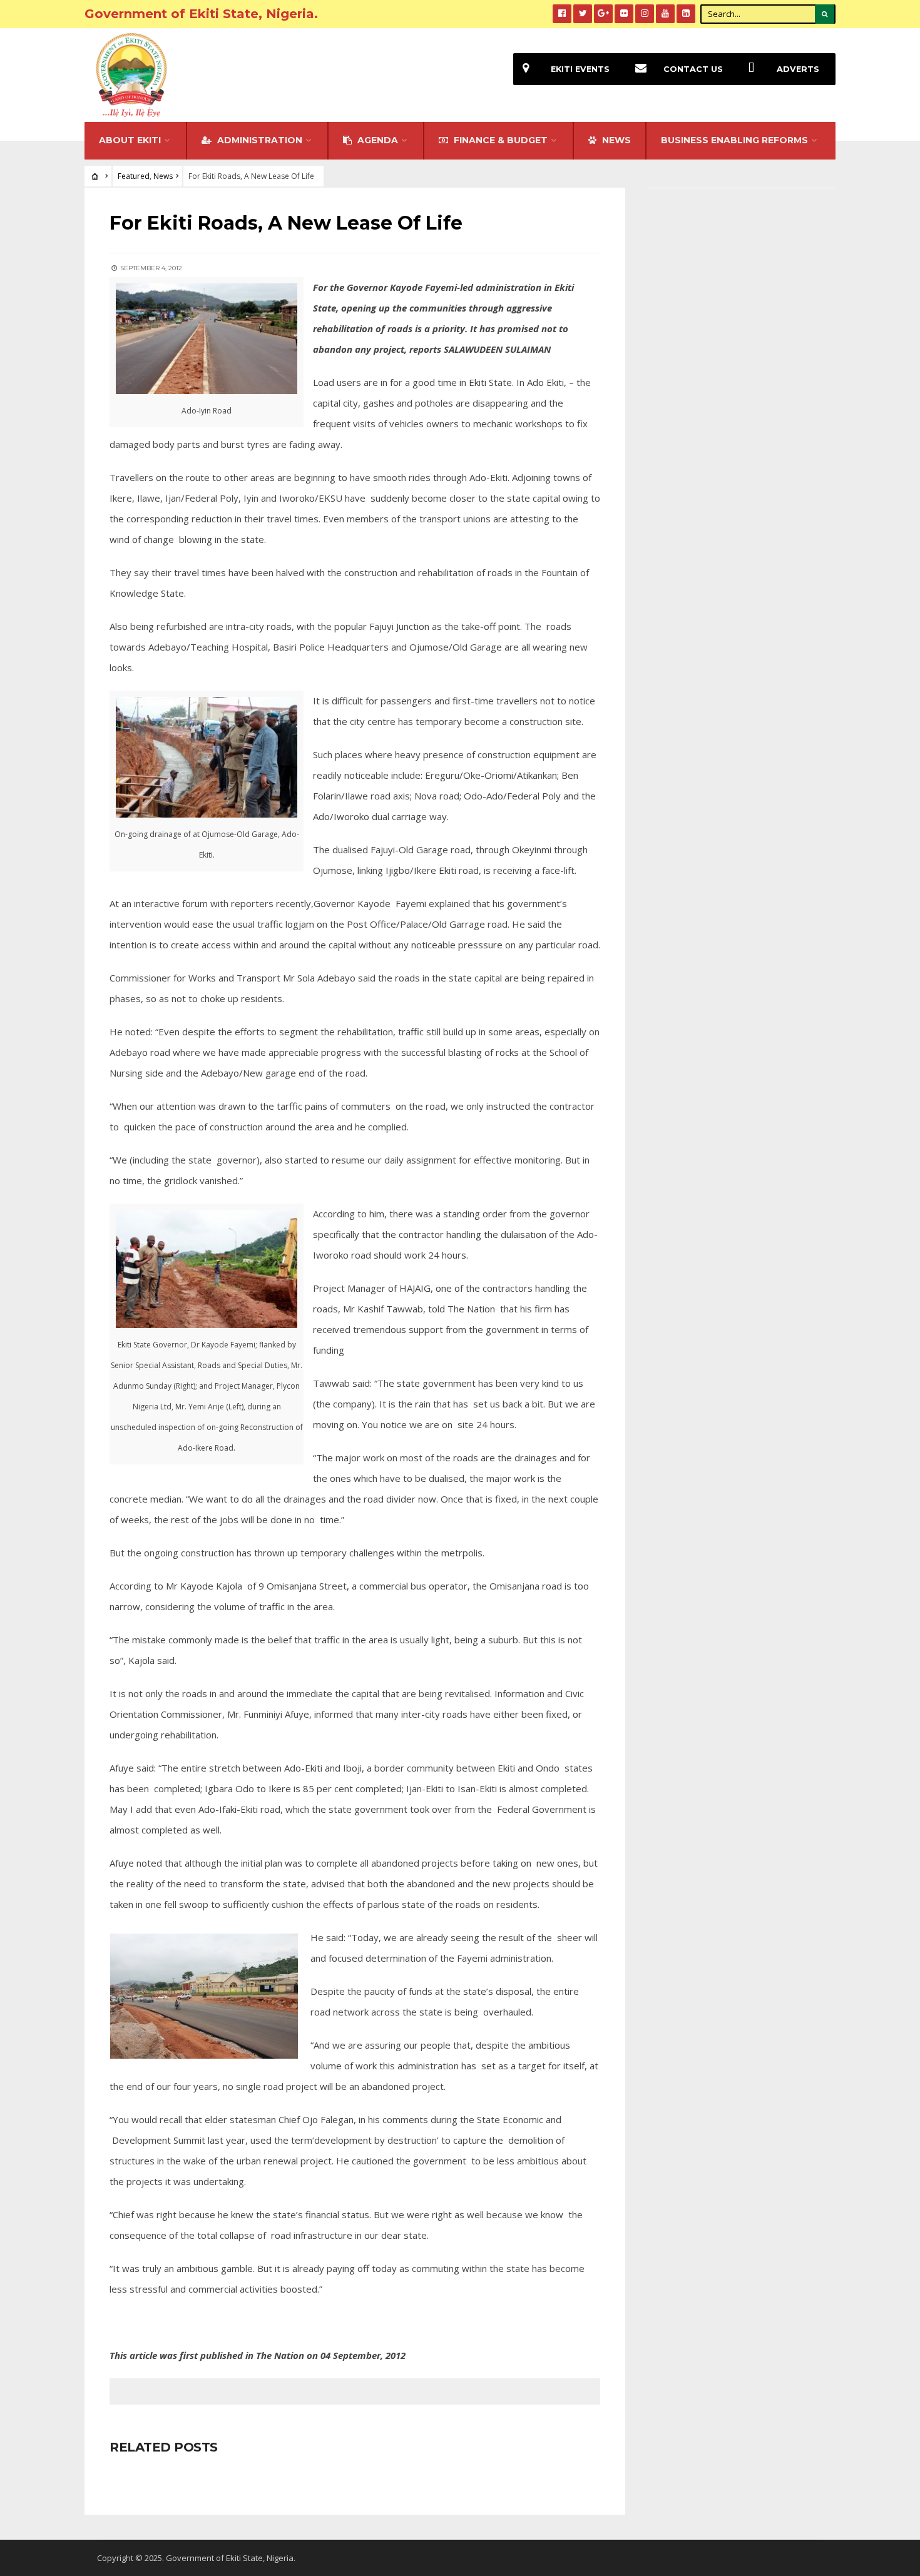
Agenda (376, 140)
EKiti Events (580, 69)
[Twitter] (583, 14)
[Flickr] (624, 14)
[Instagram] (645, 14)
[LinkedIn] (686, 14)
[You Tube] (665, 14)
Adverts (798, 69)
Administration (258, 140)
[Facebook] (562, 14)
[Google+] (603, 14)
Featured (134, 176)
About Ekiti (130, 140)
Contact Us (693, 69)
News (163, 176)
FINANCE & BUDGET (499, 140)
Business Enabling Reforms (734, 140)
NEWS (615, 140)
